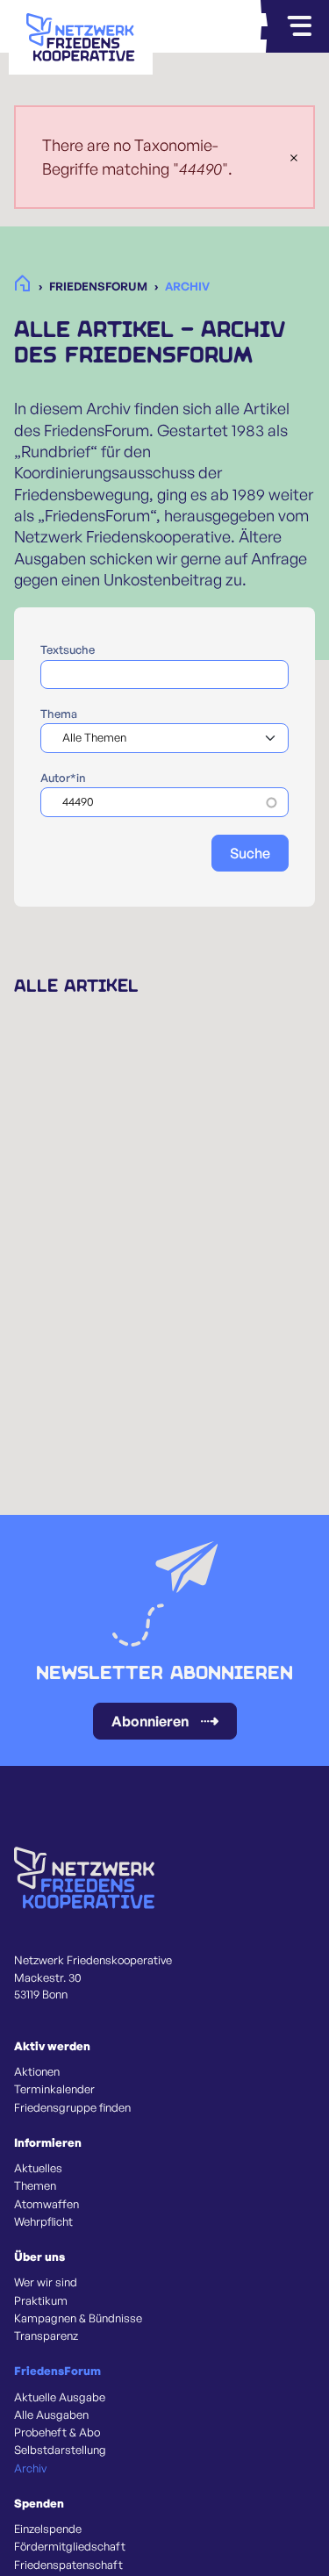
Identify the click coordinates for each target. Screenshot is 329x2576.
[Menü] (299, 26)
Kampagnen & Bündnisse (78, 2318)
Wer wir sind (46, 2282)
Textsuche (68, 649)
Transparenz (46, 2336)
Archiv (30, 2468)
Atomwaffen (46, 2204)
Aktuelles (38, 2168)
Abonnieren (150, 1721)
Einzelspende (48, 2529)
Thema (59, 714)
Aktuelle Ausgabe (60, 2397)
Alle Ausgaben (51, 2415)
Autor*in (63, 778)
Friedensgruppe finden (72, 2107)
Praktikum (41, 2300)
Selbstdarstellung (60, 2450)
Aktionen (37, 2071)
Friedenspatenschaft (68, 2565)
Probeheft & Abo (57, 2432)
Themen (35, 2185)
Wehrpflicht (43, 2221)
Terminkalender (54, 2089)
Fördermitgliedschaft (70, 2546)
